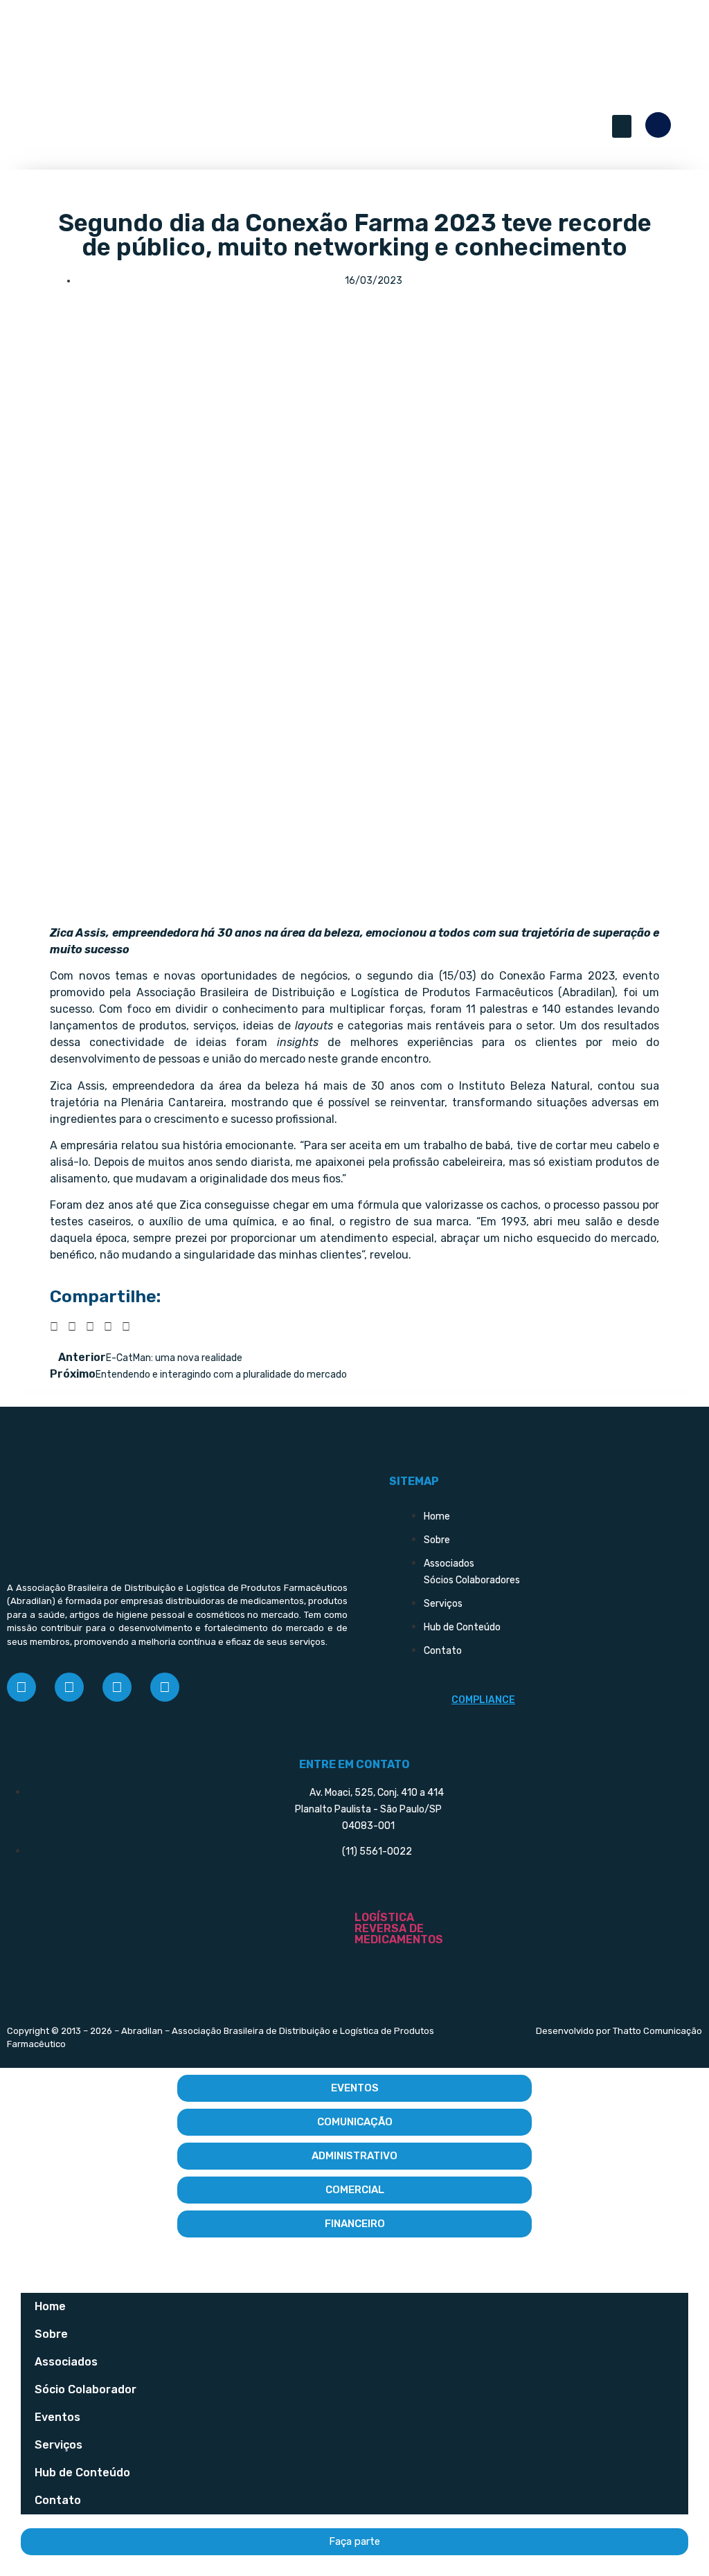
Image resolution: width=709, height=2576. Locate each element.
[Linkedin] (117, 1687)
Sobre (51, 2334)
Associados (66, 2362)
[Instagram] (69, 1687)
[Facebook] (21, 1687)
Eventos (57, 2417)
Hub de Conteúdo (82, 2473)
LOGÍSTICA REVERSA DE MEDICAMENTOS (399, 1928)
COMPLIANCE (483, 1700)
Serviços (59, 2445)
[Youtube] (165, 1687)
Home (50, 2306)
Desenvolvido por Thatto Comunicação (619, 2031)
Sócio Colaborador (86, 2389)
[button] (622, 126)
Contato (58, 2500)
